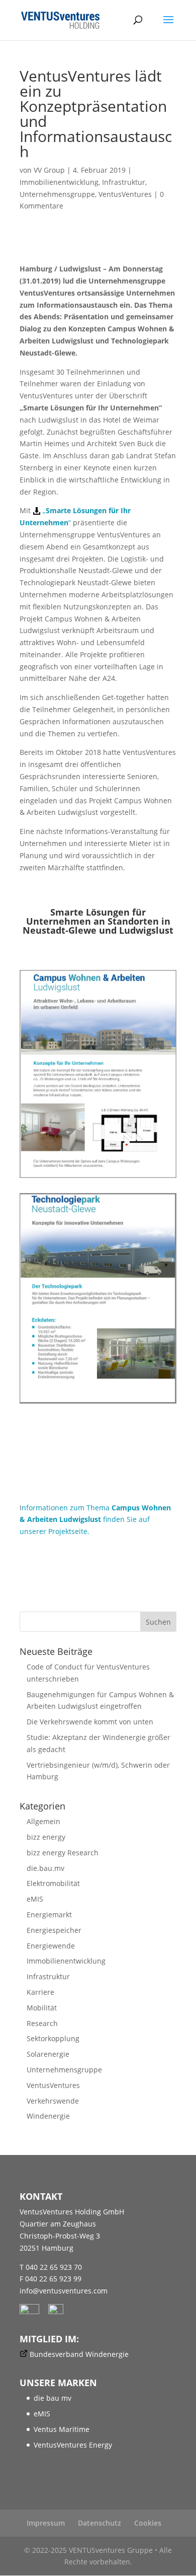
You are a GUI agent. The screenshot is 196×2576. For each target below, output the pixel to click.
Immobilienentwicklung (59, 182)
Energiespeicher (54, 1930)
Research (42, 2023)
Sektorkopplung (53, 2038)
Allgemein (43, 1821)
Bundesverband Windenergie (79, 2354)
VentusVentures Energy (73, 2445)
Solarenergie (48, 2054)
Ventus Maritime (62, 2429)
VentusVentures (125, 194)
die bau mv (53, 2398)
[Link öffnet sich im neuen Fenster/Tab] (33, 2311)
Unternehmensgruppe (57, 194)
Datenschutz (100, 2523)
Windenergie (48, 2116)
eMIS (35, 1899)
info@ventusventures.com (64, 2291)
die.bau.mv (45, 1868)
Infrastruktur (124, 182)
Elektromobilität (53, 1883)
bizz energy (46, 1837)
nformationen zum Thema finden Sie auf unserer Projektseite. (95, 1520)
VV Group (49, 170)
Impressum (46, 2523)
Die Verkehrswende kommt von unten (90, 1722)
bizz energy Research (63, 1853)
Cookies (148, 2523)
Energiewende (51, 1946)
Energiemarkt (49, 1914)
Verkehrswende (53, 2101)
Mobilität (42, 2008)
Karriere (40, 1992)
